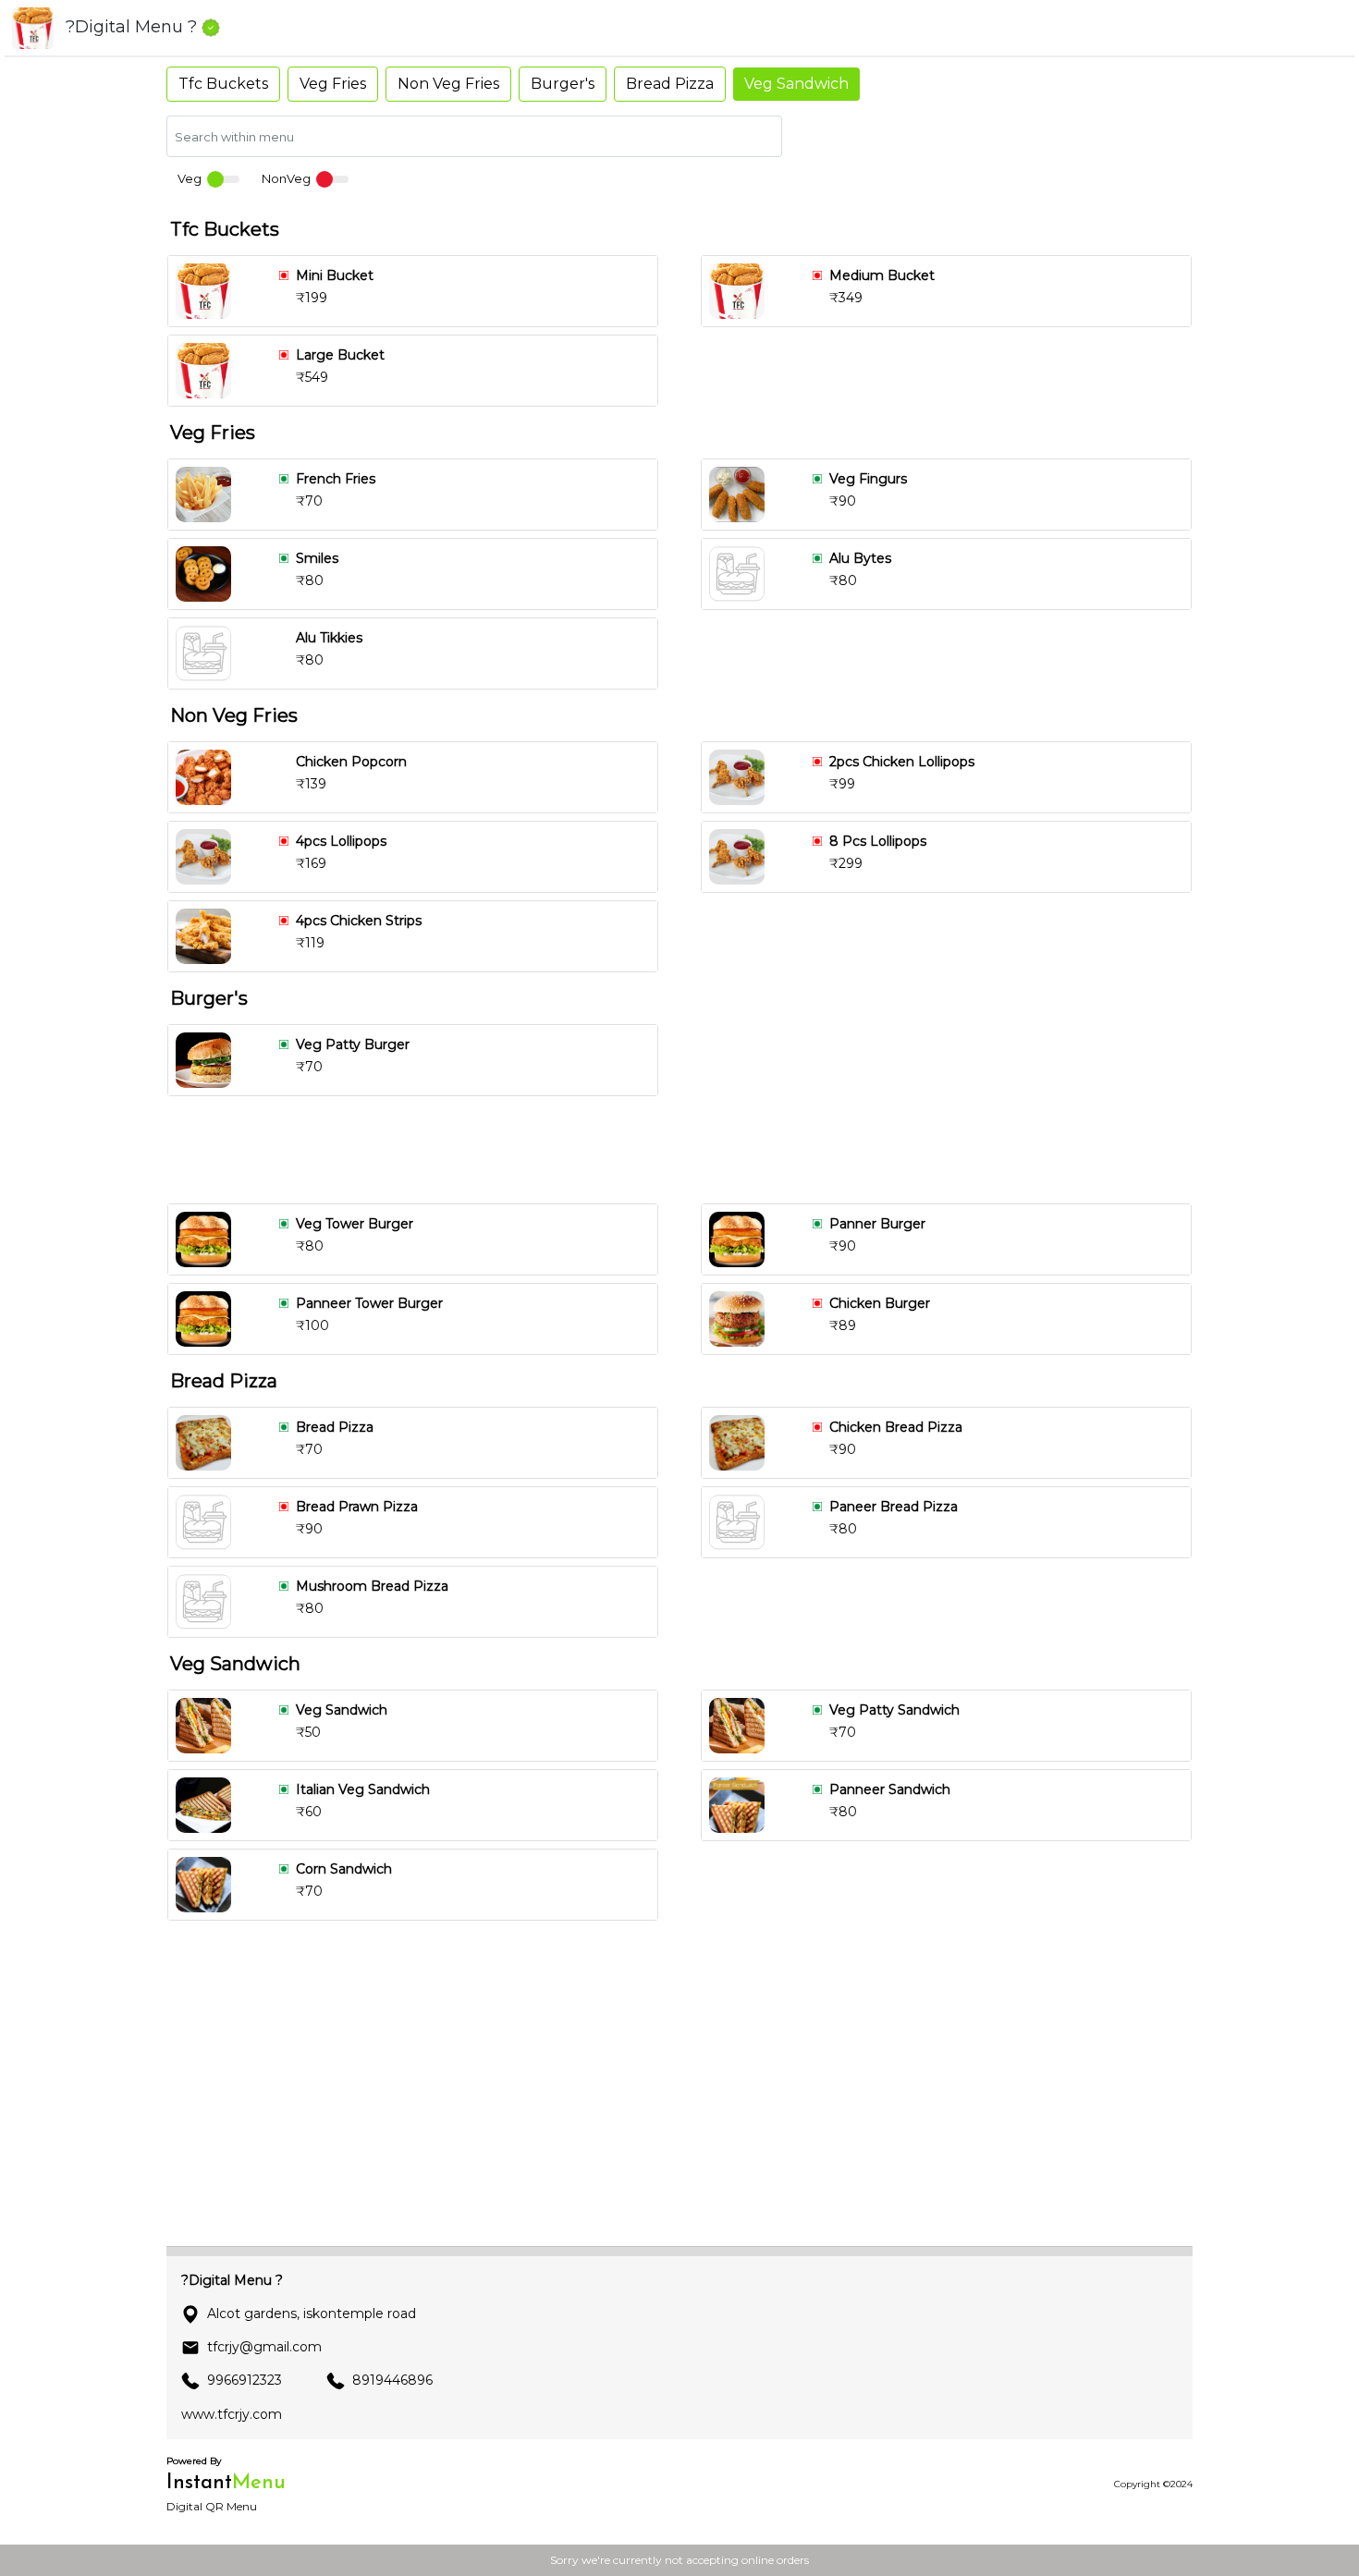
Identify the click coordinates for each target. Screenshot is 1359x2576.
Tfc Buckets (223, 84)
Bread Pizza (670, 84)
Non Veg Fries (448, 84)
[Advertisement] (687, 1150)
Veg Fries (333, 84)
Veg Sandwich (796, 84)
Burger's (563, 84)
